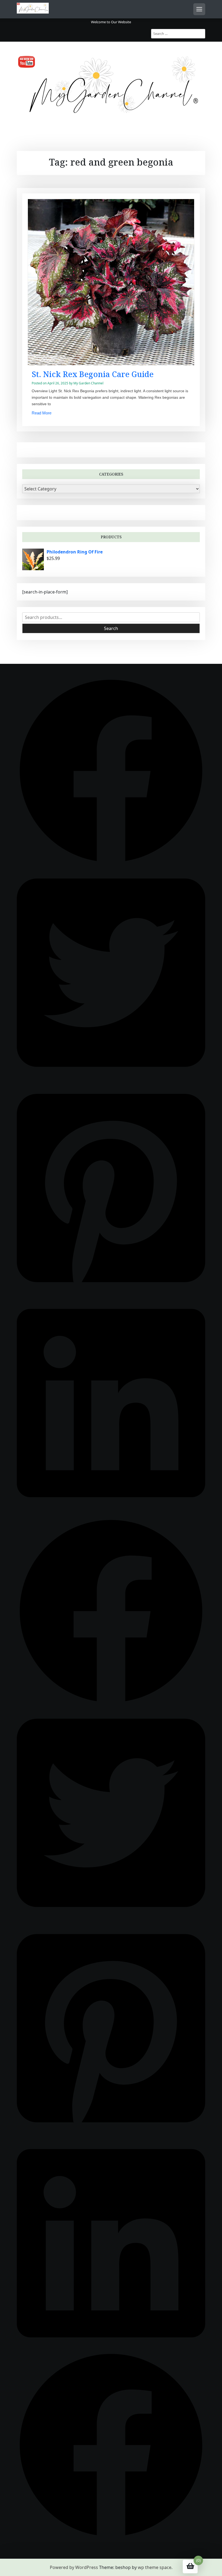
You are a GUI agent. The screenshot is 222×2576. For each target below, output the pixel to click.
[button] (111, 770)
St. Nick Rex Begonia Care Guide (93, 374)
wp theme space (155, 2567)
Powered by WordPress (74, 2567)
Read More (42, 413)
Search (111, 628)
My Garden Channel (88, 383)
